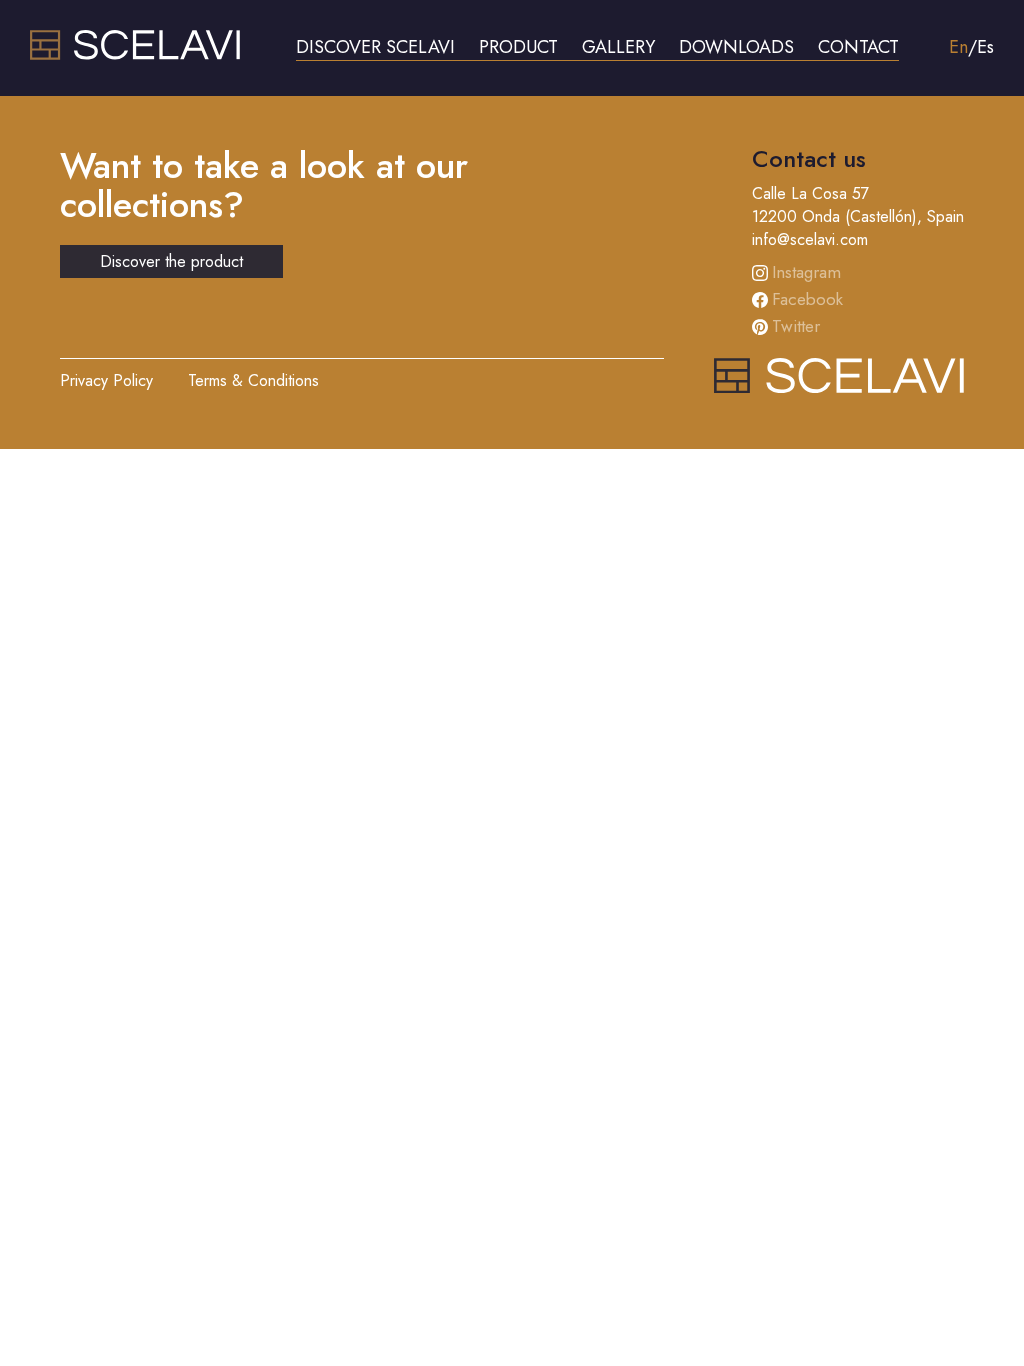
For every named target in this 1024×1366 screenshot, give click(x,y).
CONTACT (858, 47)
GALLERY (618, 47)
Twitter (796, 326)
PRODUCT (518, 47)
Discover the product (171, 261)
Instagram (806, 272)
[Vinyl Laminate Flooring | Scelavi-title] (135, 54)
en (958, 47)
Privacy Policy (106, 380)
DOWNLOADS (736, 47)
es (985, 47)
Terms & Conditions (253, 380)
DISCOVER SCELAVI (375, 47)
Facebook (807, 299)
